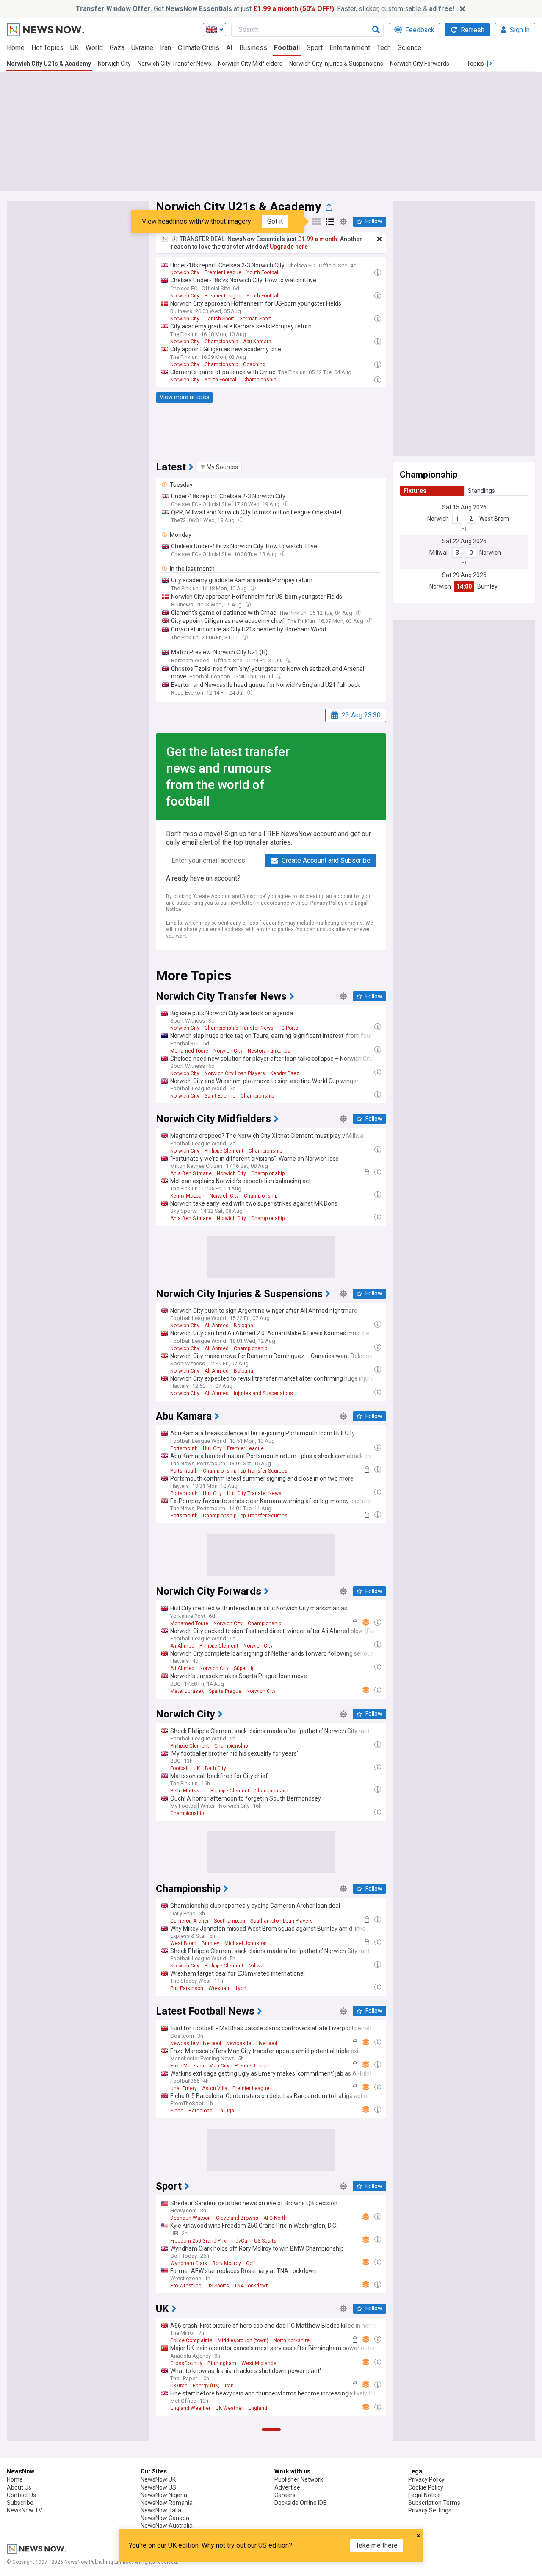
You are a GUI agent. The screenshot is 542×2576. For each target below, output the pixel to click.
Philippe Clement (224, 1151)
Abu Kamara (257, 342)
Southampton (230, 1921)
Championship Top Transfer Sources (245, 1471)
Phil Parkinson (187, 1988)
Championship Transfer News (239, 1028)
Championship (221, 342)
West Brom (494, 519)
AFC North (275, 2218)
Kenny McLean (187, 1196)
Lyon (241, 1988)
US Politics (183, 2515)
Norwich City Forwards (420, 64)
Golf (251, 2263)
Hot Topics (47, 48)
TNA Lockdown (252, 2286)
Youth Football (263, 272)
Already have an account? (203, 878)
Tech (384, 48)
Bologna (243, 1326)
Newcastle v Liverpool (196, 2043)
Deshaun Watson (191, 2218)
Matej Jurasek (187, 1691)
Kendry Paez (285, 1073)
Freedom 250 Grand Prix (198, 2241)
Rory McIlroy (227, 2263)
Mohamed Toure (189, 1051)
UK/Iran (179, 2386)
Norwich (438, 519)
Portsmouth (184, 1448)
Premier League (223, 272)
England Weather (190, 2408)
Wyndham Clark (189, 2263)
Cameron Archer (189, 1921)
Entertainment (350, 48)
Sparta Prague (225, 1691)
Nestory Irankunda (269, 1051)
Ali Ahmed (217, 1326)
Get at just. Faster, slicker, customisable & (265, 9)
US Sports (265, 2241)
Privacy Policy (327, 903)
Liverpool (267, 2043)
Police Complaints (191, 2340)
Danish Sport (219, 319)
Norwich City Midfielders (250, 64)
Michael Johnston (246, 1943)
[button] (219, 467)
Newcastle (239, 2043)
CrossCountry (186, 2363)
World (94, 48)
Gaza (117, 48)
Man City (219, 2066)
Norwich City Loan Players (235, 1073)
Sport (315, 48)
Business (253, 48)
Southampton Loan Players (282, 1921)
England (258, 2408)
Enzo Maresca (187, 2066)
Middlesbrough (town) (243, 2340)
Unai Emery (184, 2088)
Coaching (254, 364)
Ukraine (142, 48)
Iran (166, 48)
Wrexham (220, 1988)
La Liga (226, 2111)
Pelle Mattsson (188, 1791)
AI (229, 48)
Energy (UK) (206, 2386)
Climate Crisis (199, 48)
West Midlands (259, 2363)
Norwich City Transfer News (174, 64)
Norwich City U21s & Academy (49, 64)
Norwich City (114, 64)
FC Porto (288, 1028)
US (227, 2515)
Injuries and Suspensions (263, 1393)
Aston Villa (215, 2088)
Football (287, 48)
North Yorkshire (292, 2340)
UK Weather (229, 2408)
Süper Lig (244, 1668)
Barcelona (200, 2111)
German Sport (255, 319)
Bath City (216, 1768)
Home (16, 48)
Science (409, 48)
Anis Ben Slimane (191, 1173)
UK (75, 48)
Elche (177, 2111)
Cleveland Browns (237, 2218)
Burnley (487, 586)
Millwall (439, 553)
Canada (209, 2515)
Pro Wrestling (186, 2286)
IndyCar (240, 2241)
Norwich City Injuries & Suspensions (336, 64)
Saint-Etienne (220, 1096)
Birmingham (222, 2363)
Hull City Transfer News (254, 1493)
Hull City (212, 1448)
